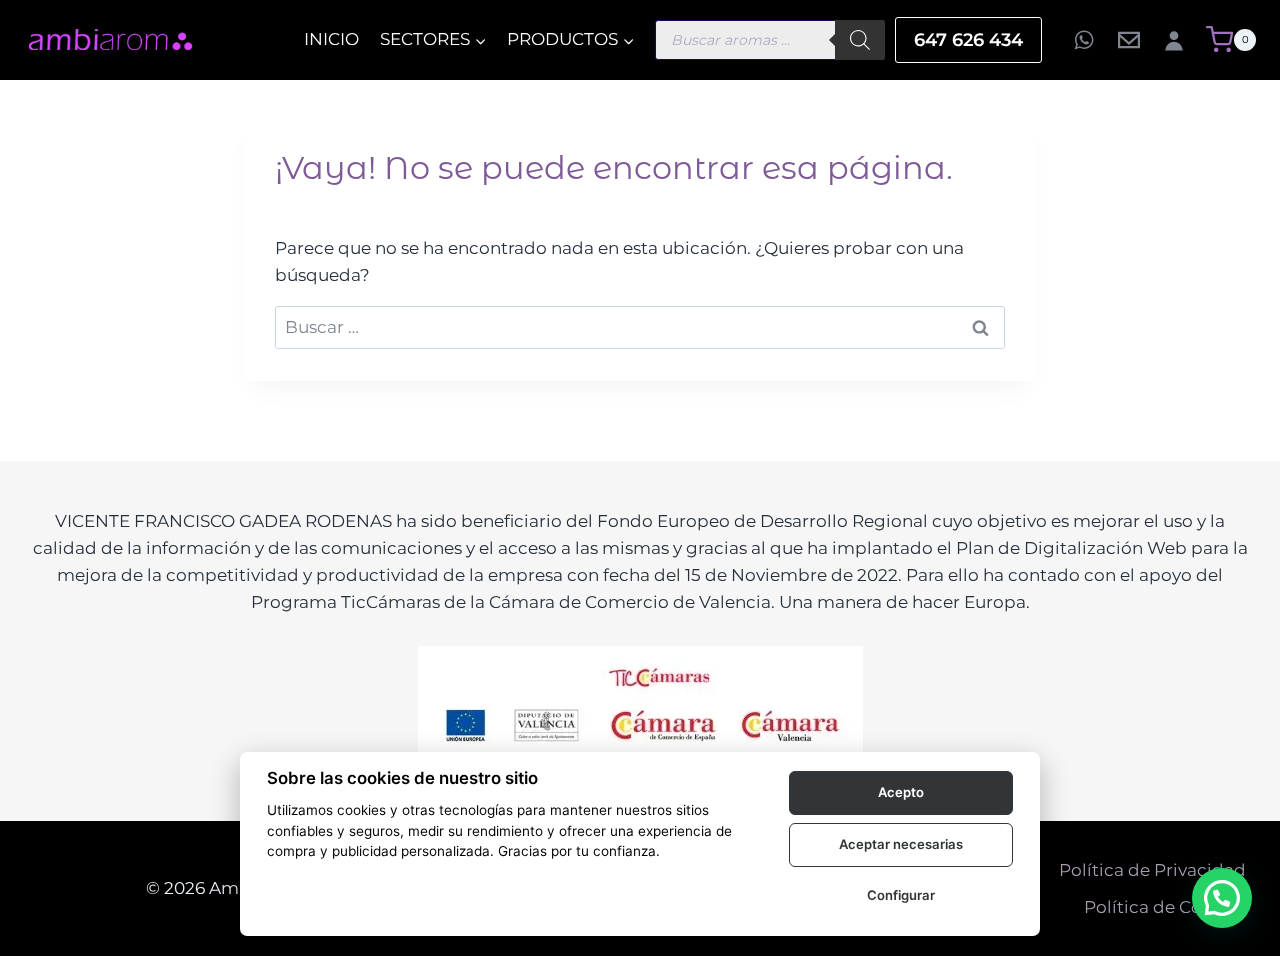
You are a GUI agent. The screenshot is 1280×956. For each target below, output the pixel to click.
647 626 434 (968, 40)
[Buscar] (860, 40)
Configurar (901, 895)
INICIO (331, 39)
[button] (1222, 898)
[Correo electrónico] (1129, 40)
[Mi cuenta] (1174, 40)
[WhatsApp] (1084, 40)
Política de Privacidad (1152, 870)
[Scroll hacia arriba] (55, 851)
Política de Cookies (1165, 907)
